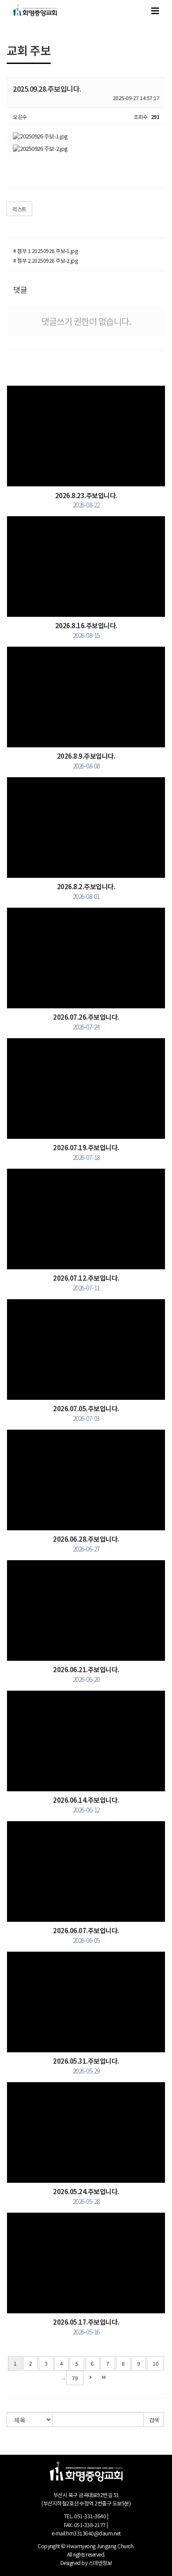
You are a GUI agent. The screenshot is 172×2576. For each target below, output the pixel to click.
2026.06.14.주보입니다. (86, 1804)
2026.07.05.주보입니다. (86, 1413)
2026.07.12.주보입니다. (86, 1282)
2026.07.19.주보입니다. (86, 1152)
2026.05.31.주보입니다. (86, 2065)
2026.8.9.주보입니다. (86, 760)
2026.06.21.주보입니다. (86, 1674)
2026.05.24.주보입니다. (86, 2196)
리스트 (19, 209)
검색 (154, 2420)
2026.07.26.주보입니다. (86, 1021)
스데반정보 (100, 2563)
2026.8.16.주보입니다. (86, 630)
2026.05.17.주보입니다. (86, 2326)
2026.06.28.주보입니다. (86, 1543)
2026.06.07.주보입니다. (86, 1935)
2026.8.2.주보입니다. (86, 891)
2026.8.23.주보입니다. (86, 500)
